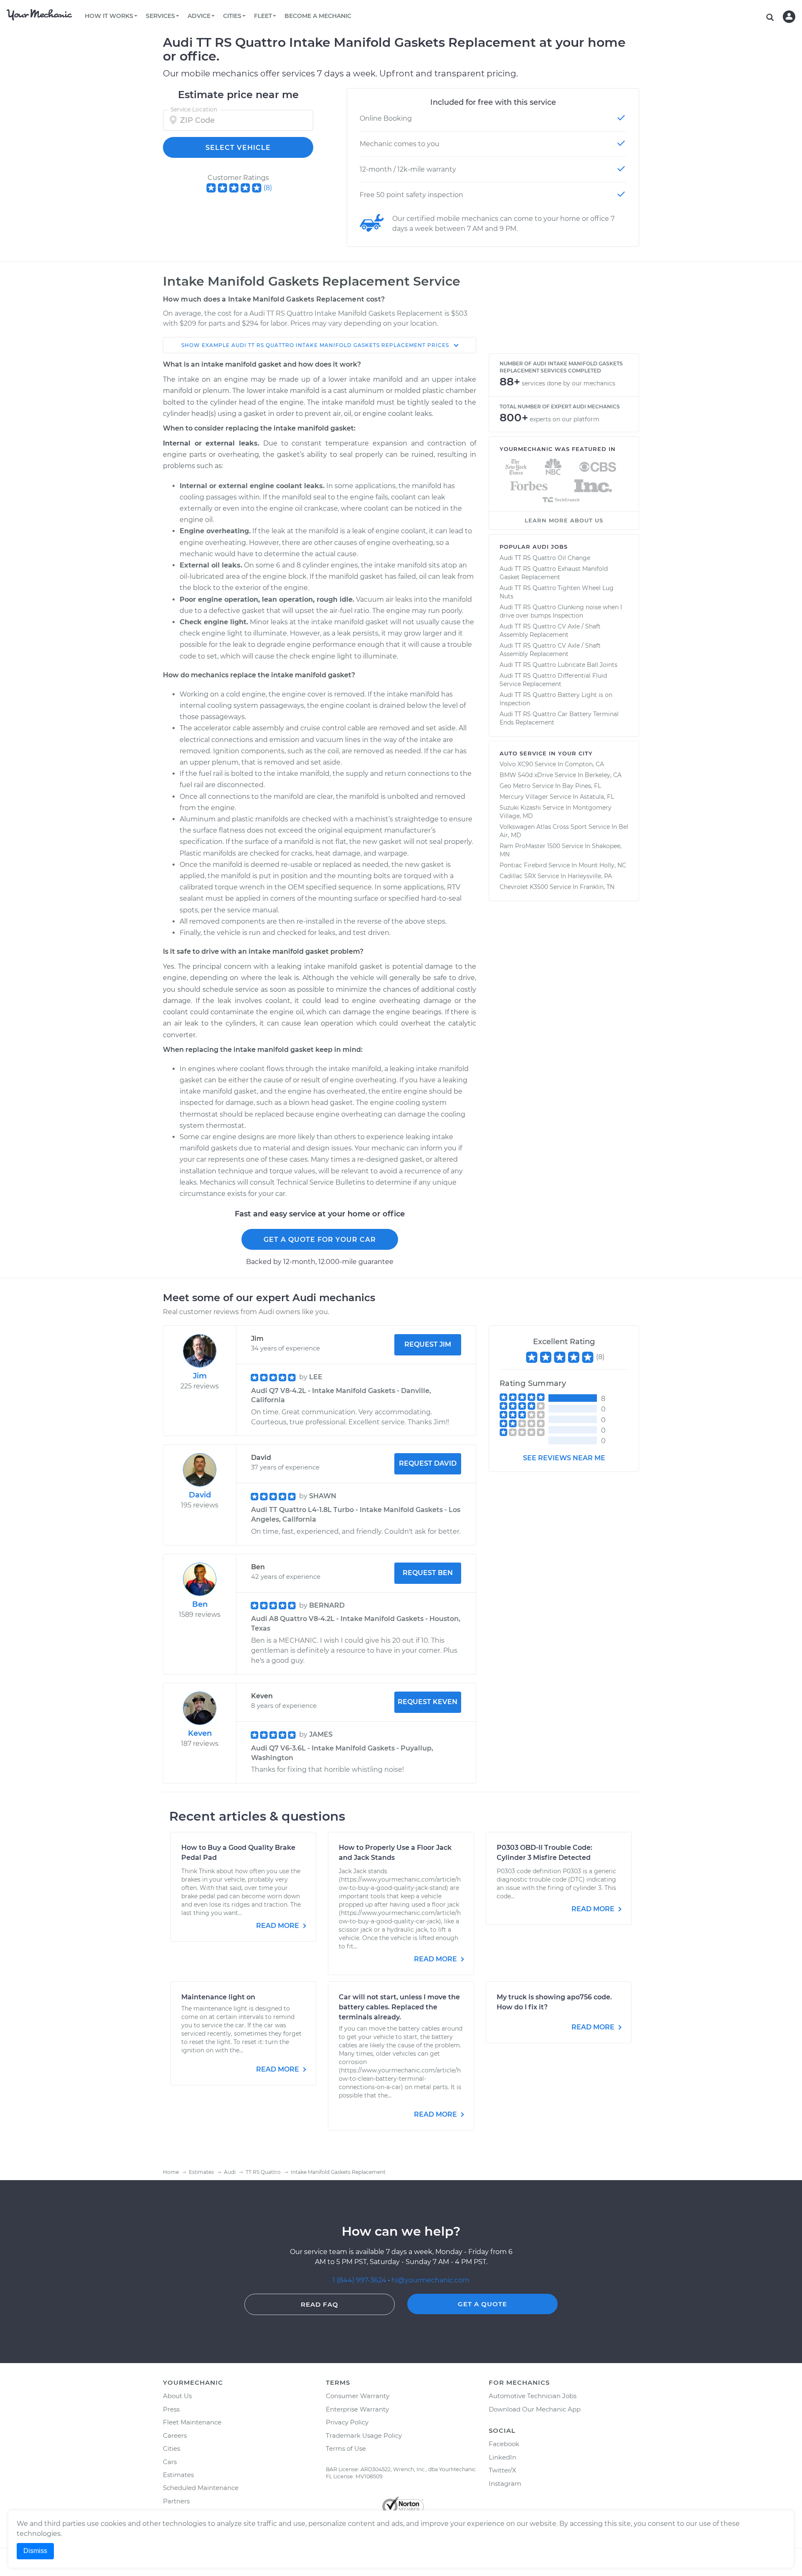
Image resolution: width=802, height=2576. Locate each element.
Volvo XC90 (516, 764)
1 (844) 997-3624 (360, 2280)
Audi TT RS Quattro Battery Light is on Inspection (556, 699)
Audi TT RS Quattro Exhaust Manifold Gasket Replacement (554, 573)
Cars (170, 2462)
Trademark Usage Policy (364, 2435)
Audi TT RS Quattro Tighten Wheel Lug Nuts (557, 592)
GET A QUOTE (482, 2304)
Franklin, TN (597, 887)
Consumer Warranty (358, 2396)
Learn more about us (564, 520)
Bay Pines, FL (582, 786)
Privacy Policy (347, 2422)
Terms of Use (346, 2448)
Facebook (504, 2444)
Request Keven (428, 1702)
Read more (278, 1926)
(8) (268, 188)
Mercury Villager (524, 797)
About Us (177, 2396)
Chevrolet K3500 (524, 887)
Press (171, 2409)
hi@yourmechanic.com (430, 2280)
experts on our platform (565, 419)
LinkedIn (503, 2457)
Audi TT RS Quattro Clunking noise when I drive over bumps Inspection (561, 611)
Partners (176, 2501)
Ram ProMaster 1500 (530, 846)
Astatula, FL (597, 797)
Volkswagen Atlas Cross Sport (543, 827)
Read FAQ (320, 2304)
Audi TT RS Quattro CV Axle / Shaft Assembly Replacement (550, 631)
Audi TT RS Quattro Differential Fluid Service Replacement (553, 680)
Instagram (505, 2484)
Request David (428, 1463)
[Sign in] (789, 17)
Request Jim (428, 1344)
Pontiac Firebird (523, 865)
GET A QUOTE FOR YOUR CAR (320, 1240)
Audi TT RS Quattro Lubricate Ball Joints (558, 665)
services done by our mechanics (569, 383)
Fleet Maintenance (192, 2422)
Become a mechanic (318, 16)
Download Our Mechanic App (535, 2409)
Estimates (178, 2475)
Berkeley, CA (603, 775)
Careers (175, 2435)
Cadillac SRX (518, 876)
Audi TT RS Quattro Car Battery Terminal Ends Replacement (559, 718)
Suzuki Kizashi (520, 808)
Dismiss (35, 2551)
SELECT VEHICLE (238, 148)
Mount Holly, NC (602, 865)
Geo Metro (515, 786)
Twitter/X (503, 2470)
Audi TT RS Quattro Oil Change (545, 558)
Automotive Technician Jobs (533, 2396)
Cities (171, 2448)
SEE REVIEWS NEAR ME (564, 1458)
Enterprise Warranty (357, 2409)
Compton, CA (584, 764)
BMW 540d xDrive (526, 775)
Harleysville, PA (590, 876)
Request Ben (428, 1573)
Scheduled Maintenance (201, 2488)
